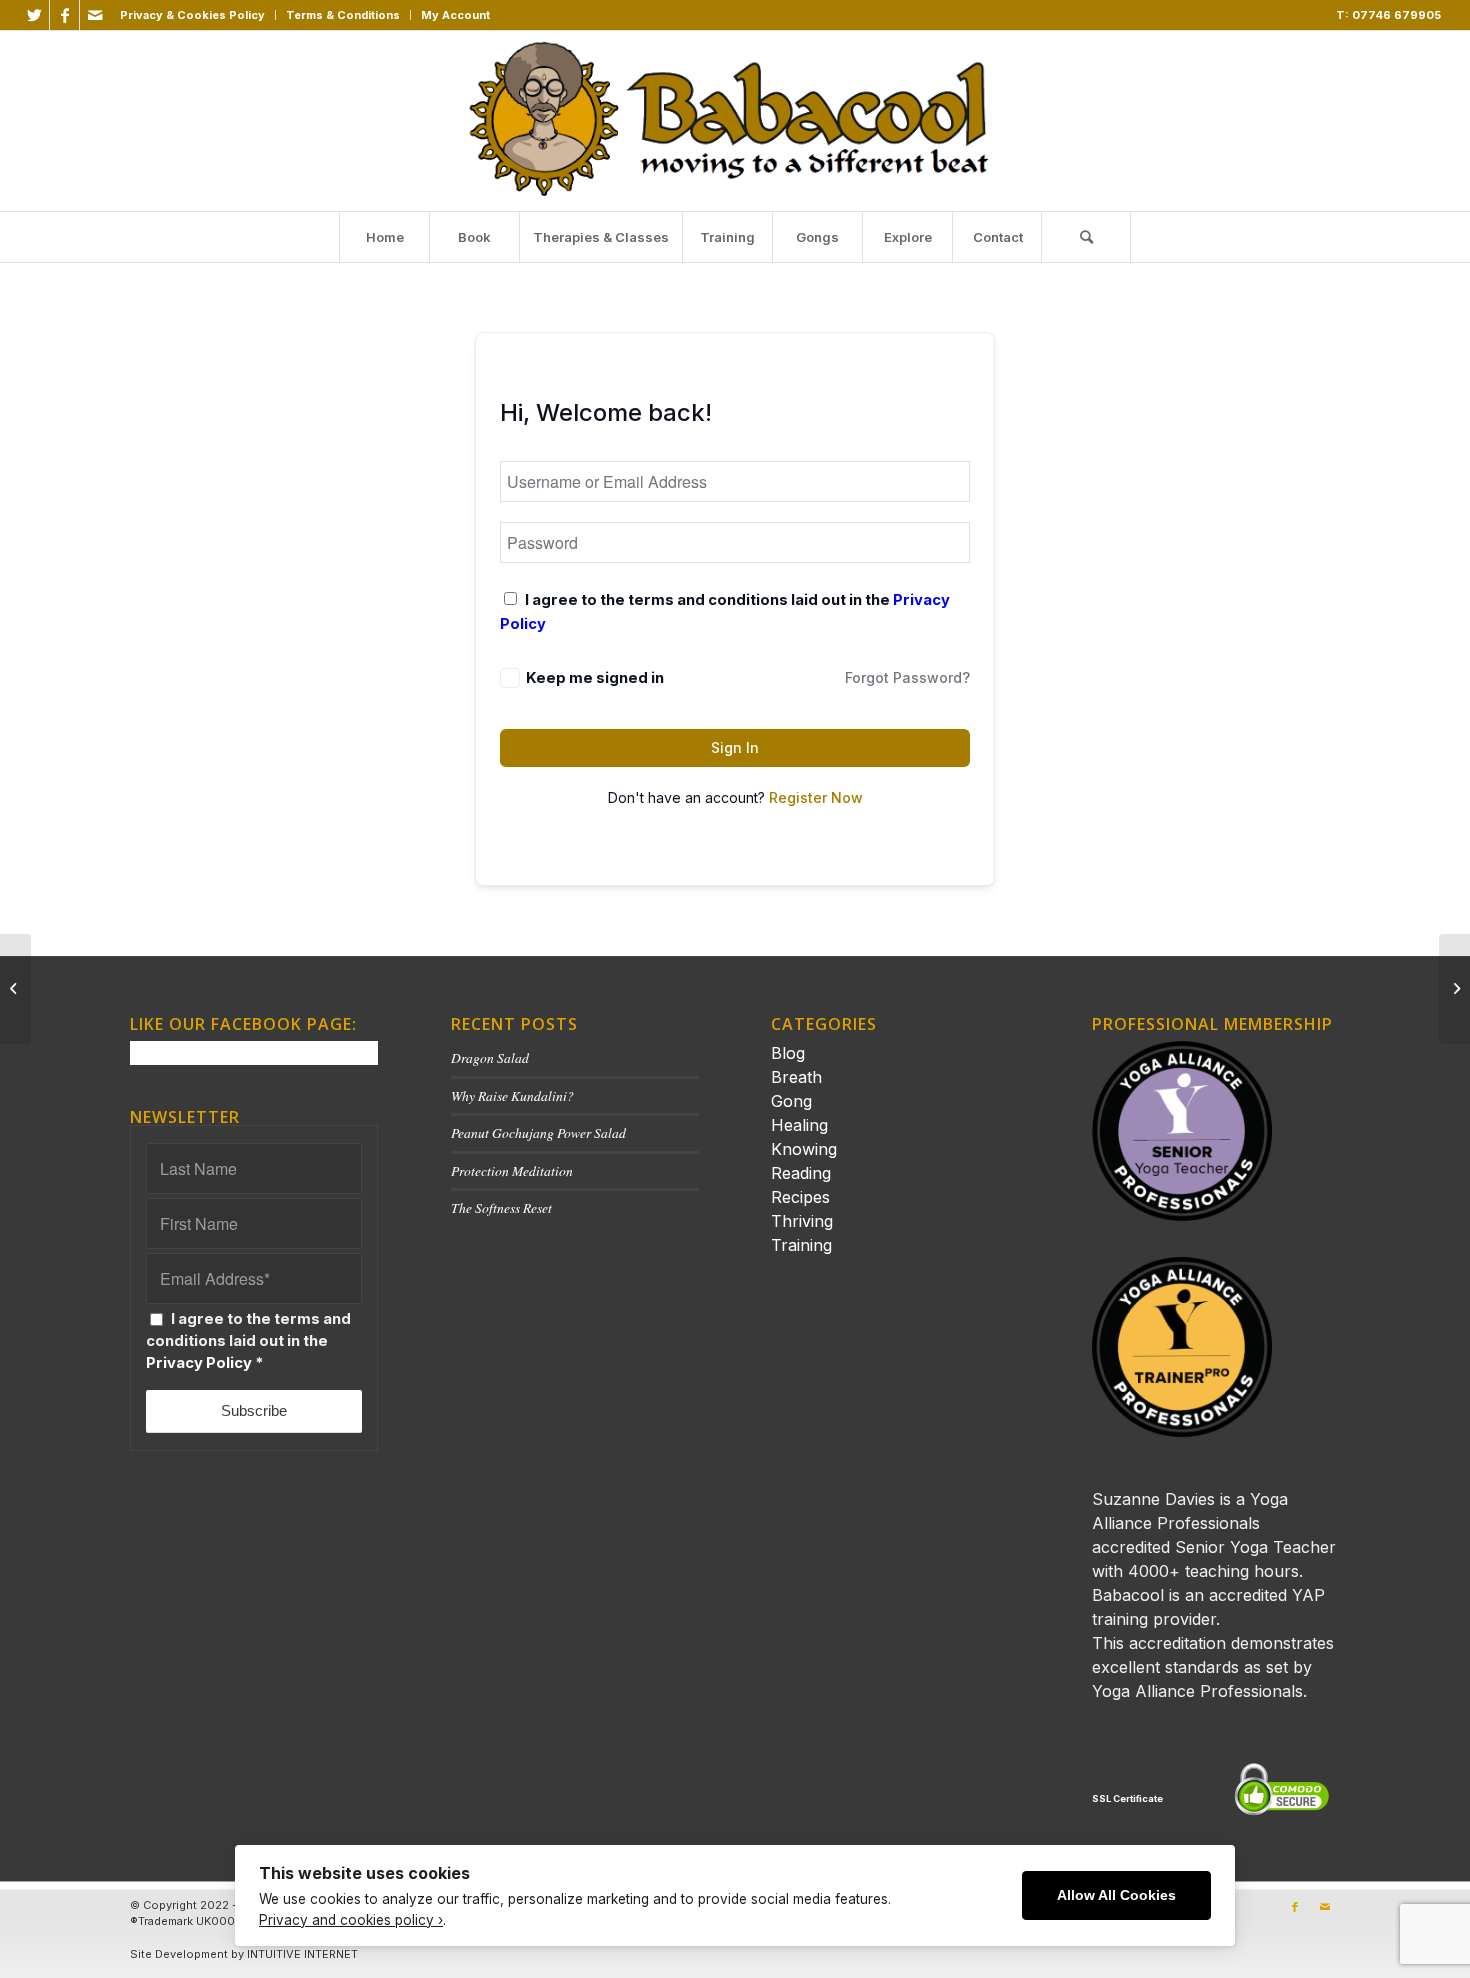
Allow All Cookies (1116, 1895)
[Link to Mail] (95, 15)
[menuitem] (193, 15)
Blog (788, 1053)
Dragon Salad (490, 1057)
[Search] (1086, 237)
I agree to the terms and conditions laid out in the (248, 1341)
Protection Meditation (512, 1170)
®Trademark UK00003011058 (209, 1921)
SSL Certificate (1127, 1798)
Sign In (735, 747)
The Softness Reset (501, 1207)
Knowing (804, 1149)
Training (801, 1245)
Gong (791, 1101)
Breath (796, 1077)
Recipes (800, 1197)
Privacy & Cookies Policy (192, 15)
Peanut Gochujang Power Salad (538, 1132)
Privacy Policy (199, 1363)
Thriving (802, 1221)
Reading (801, 1173)
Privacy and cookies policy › (351, 1920)
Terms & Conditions (343, 15)
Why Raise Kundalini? (512, 1095)
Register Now (816, 797)
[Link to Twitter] (34, 15)
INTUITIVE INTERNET (302, 1954)
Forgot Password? (907, 677)
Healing (799, 1125)
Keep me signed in (595, 678)
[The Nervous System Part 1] (15, 989)
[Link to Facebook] (64, 15)
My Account (455, 15)
